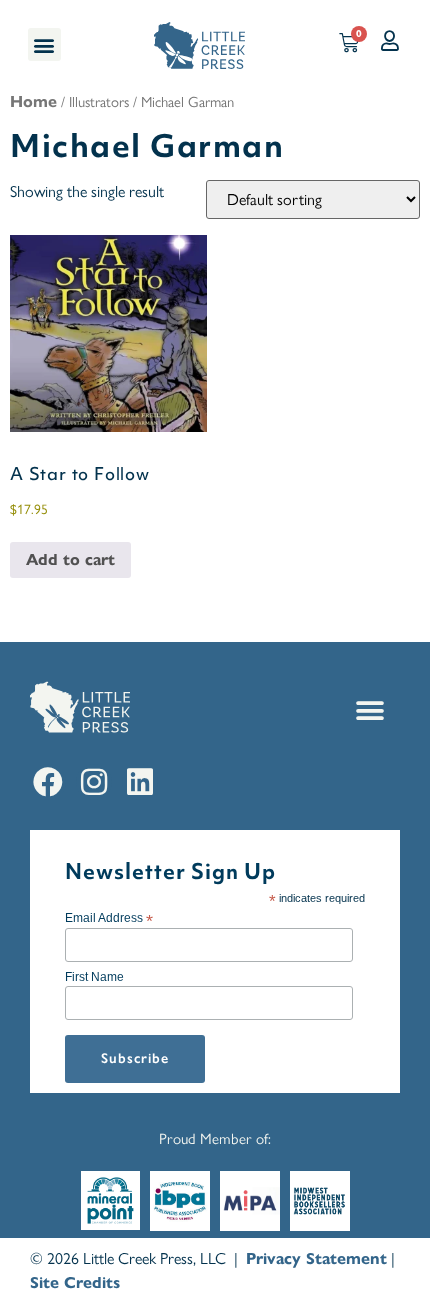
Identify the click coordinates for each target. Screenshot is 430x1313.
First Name (94, 977)
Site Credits (75, 1282)
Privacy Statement (316, 1258)
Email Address (109, 918)
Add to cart (70, 559)
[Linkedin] (140, 782)
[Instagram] (94, 782)
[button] (44, 44)
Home (33, 101)
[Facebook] (48, 782)
